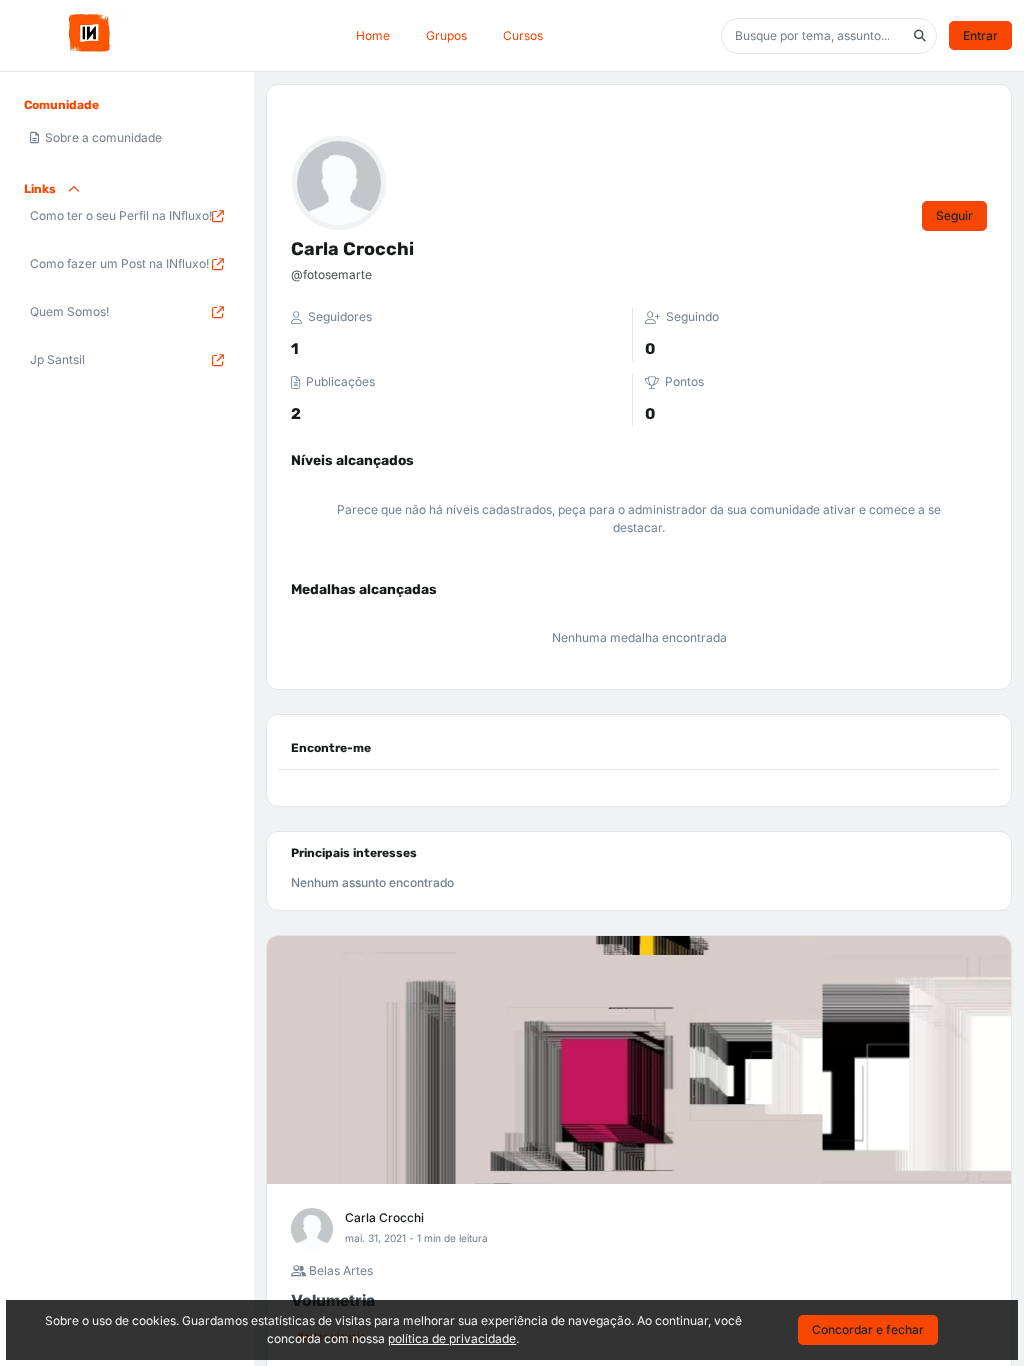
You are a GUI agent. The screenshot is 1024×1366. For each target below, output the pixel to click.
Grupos (446, 35)
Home (373, 35)
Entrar (980, 35)
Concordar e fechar (868, 1329)
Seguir (954, 215)
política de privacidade (452, 1338)
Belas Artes (339, 1270)
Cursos (523, 35)
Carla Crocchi (384, 1217)
